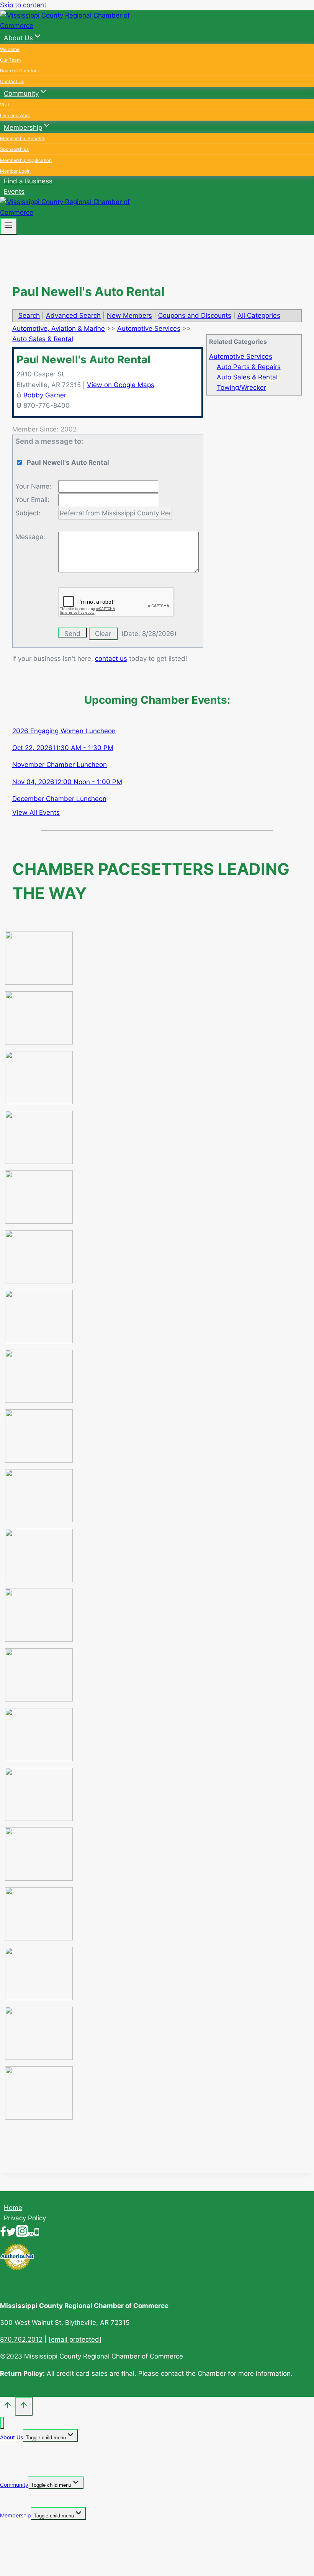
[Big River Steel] (39, 1042)
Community (14, 2485)
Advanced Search (73, 315)
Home (13, 2208)
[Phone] (37, 2233)
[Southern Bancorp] (39, 1998)
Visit (5, 105)
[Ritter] (39, 1938)
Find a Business (28, 181)
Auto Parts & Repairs (249, 367)
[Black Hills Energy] (39, 1102)
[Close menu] (2, 2423)
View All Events (36, 812)
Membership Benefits (23, 138)
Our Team (10, 60)
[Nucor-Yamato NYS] (39, 1878)
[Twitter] (11, 2233)
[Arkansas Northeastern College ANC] (39, 982)
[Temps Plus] (39, 2058)
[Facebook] (3, 2233)
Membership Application (26, 160)
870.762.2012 (21, 2339)
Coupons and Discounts (195, 315)
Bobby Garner (45, 395)
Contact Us (12, 81)
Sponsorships (14, 149)
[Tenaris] (39, 2117)
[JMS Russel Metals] (39, 1580)
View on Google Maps (121, 385)
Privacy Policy (25, 2218)
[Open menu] (9, 226)
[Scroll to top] (8, 2407)
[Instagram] (22, 2233)
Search (29, 315)
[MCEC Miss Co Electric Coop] (39, 1639)
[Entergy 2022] (39, 1341)
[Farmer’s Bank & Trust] (39, 1401)
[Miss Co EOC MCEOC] (39, 1699)
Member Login (15, 171)
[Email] (31, 2233)
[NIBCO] (39, 1759)
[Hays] (39, 1460)
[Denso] (39, 1281)
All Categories (259, 315)
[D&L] (39, 1221)
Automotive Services (241, 356)
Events (14, 191)
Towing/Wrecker (241, 387)
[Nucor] (39, 1819)
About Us (11, 2437)
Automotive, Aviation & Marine (59, 329)
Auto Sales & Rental (247, 377)
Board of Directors (19, 71)
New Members (129, 315)
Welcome (10, 49)
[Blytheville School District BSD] (39, 1162)
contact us (111, 659)
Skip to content (23, 5)
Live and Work (15, 115)
